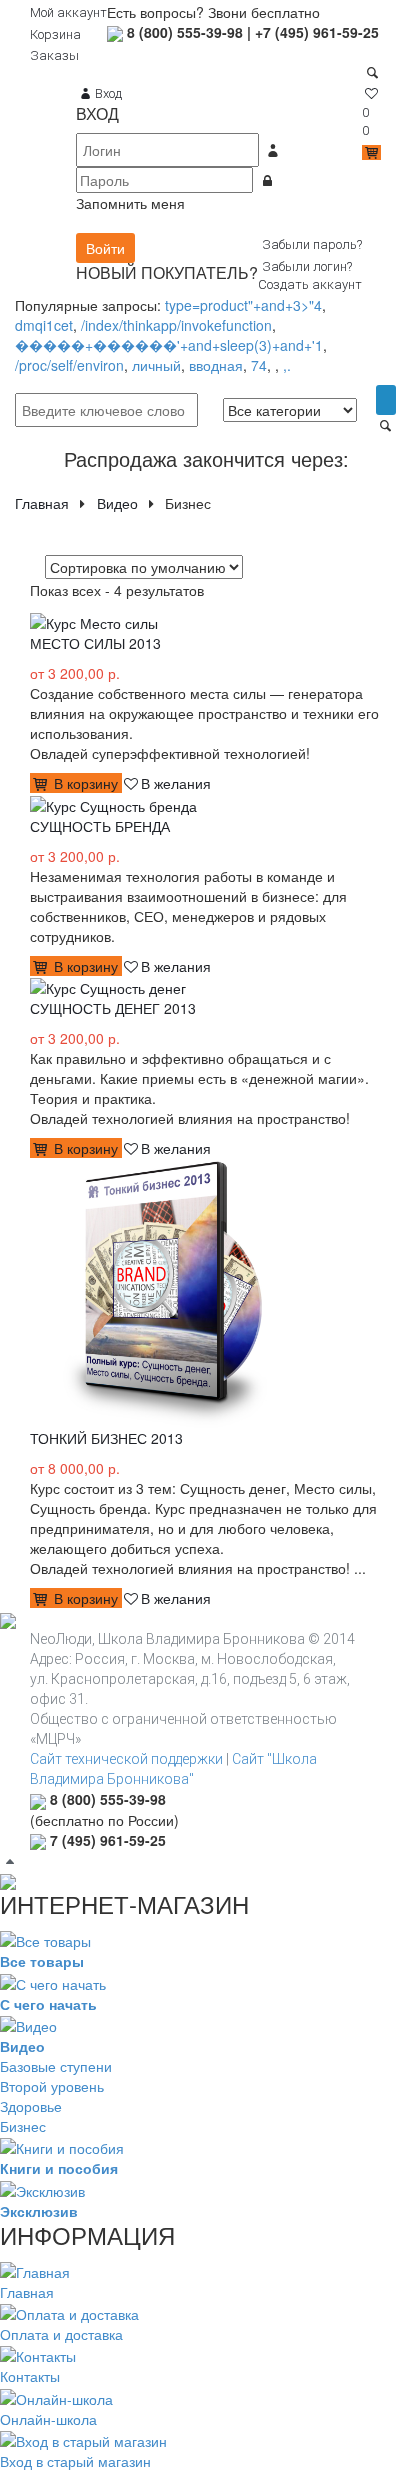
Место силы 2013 (95, 643)
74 (259, 365)
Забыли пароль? (312, 244)
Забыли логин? (307, 266)
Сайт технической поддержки (126, 1759)
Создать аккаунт (310, 284)
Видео (117, 503)
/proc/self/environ (69, 365)
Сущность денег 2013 (113, 1008)
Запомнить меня (130, 203)
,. (287, 365)
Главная (42, 503)
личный (156, 365)
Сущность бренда (100, 826)
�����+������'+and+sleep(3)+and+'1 (169, 345)
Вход (108, 93)
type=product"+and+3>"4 (243, 305)
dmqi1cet (44, 325)
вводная (216, 365)
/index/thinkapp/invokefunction (176, 325)
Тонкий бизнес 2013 (106, 1438)
